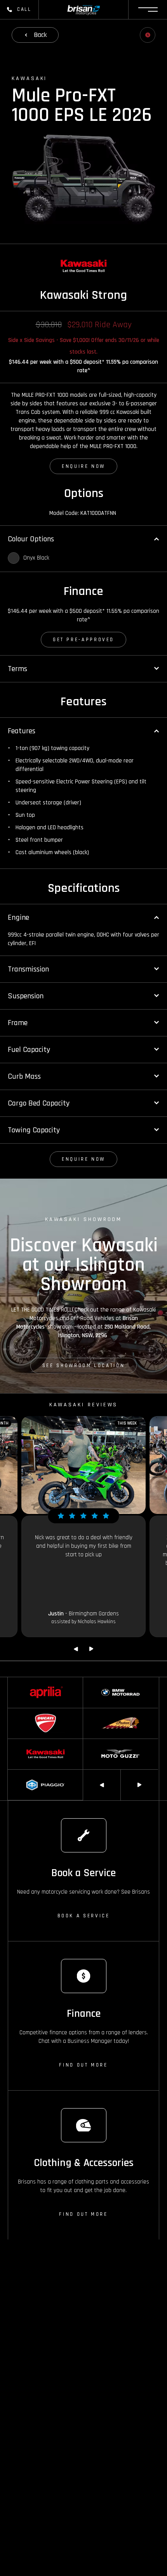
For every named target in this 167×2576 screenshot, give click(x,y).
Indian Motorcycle (102, 1712)
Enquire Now (83, 466)
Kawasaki (18, 1742)
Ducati (15, 1712)
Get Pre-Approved (83, 640)
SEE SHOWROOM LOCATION (83, 1366)
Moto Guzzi (95, 1742)
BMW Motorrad (99, 1681)
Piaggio (16, 1773)
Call (24, 9)
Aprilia (14, 1681)
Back (40, 35)
